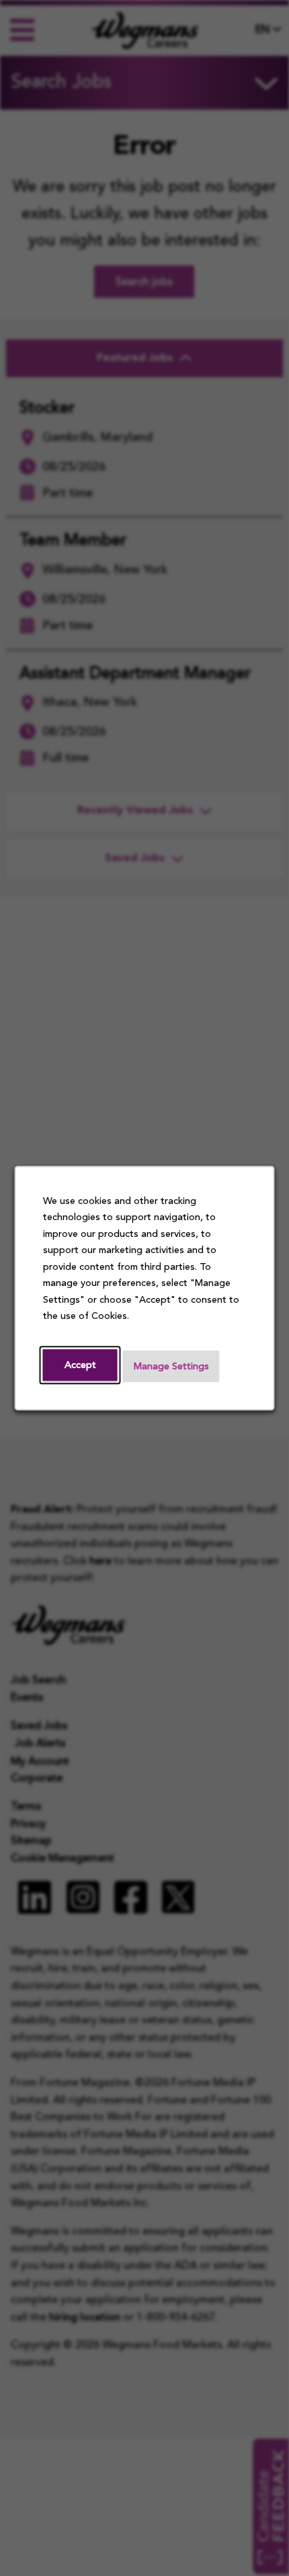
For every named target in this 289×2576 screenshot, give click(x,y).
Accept (80, 1366)
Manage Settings (171, 1367)
